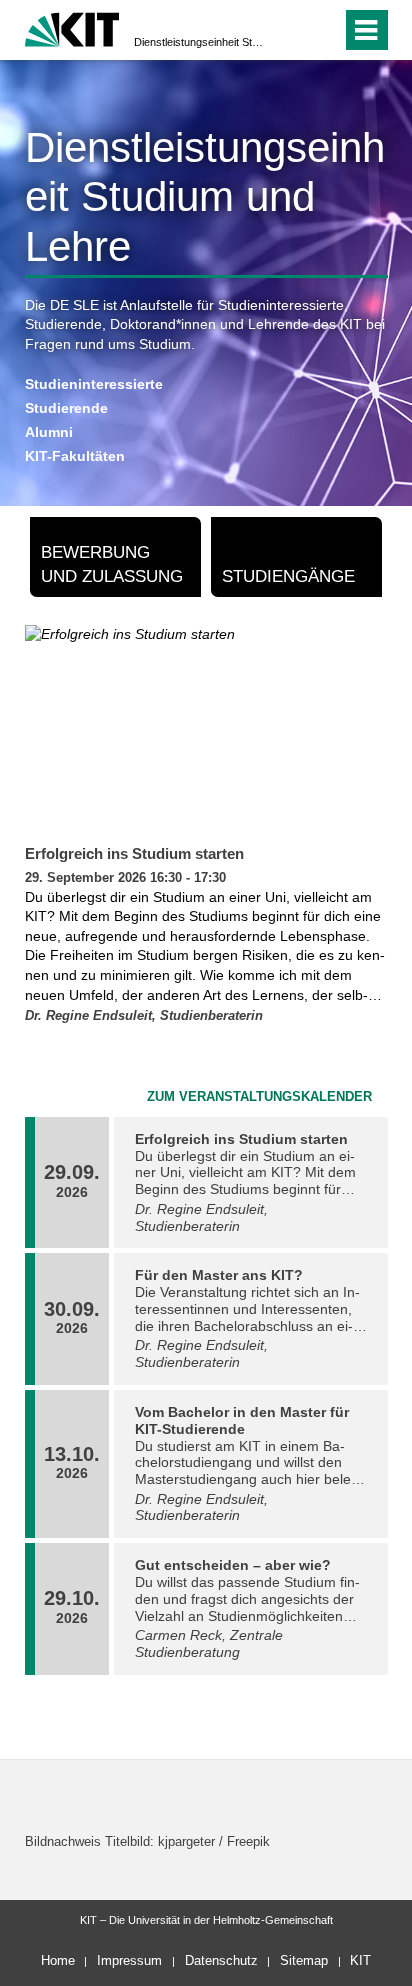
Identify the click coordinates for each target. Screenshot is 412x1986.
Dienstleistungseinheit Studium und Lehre (200, 42)
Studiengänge (288, 576)
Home (58, 1960)
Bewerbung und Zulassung (112, 564)
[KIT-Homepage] (72, 27)
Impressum (129, 1960)
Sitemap (304, 1960)
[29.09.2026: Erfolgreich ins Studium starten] (206, 730)
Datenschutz (221, 1960)
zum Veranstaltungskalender (259, 1097)
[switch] (290, 30)
